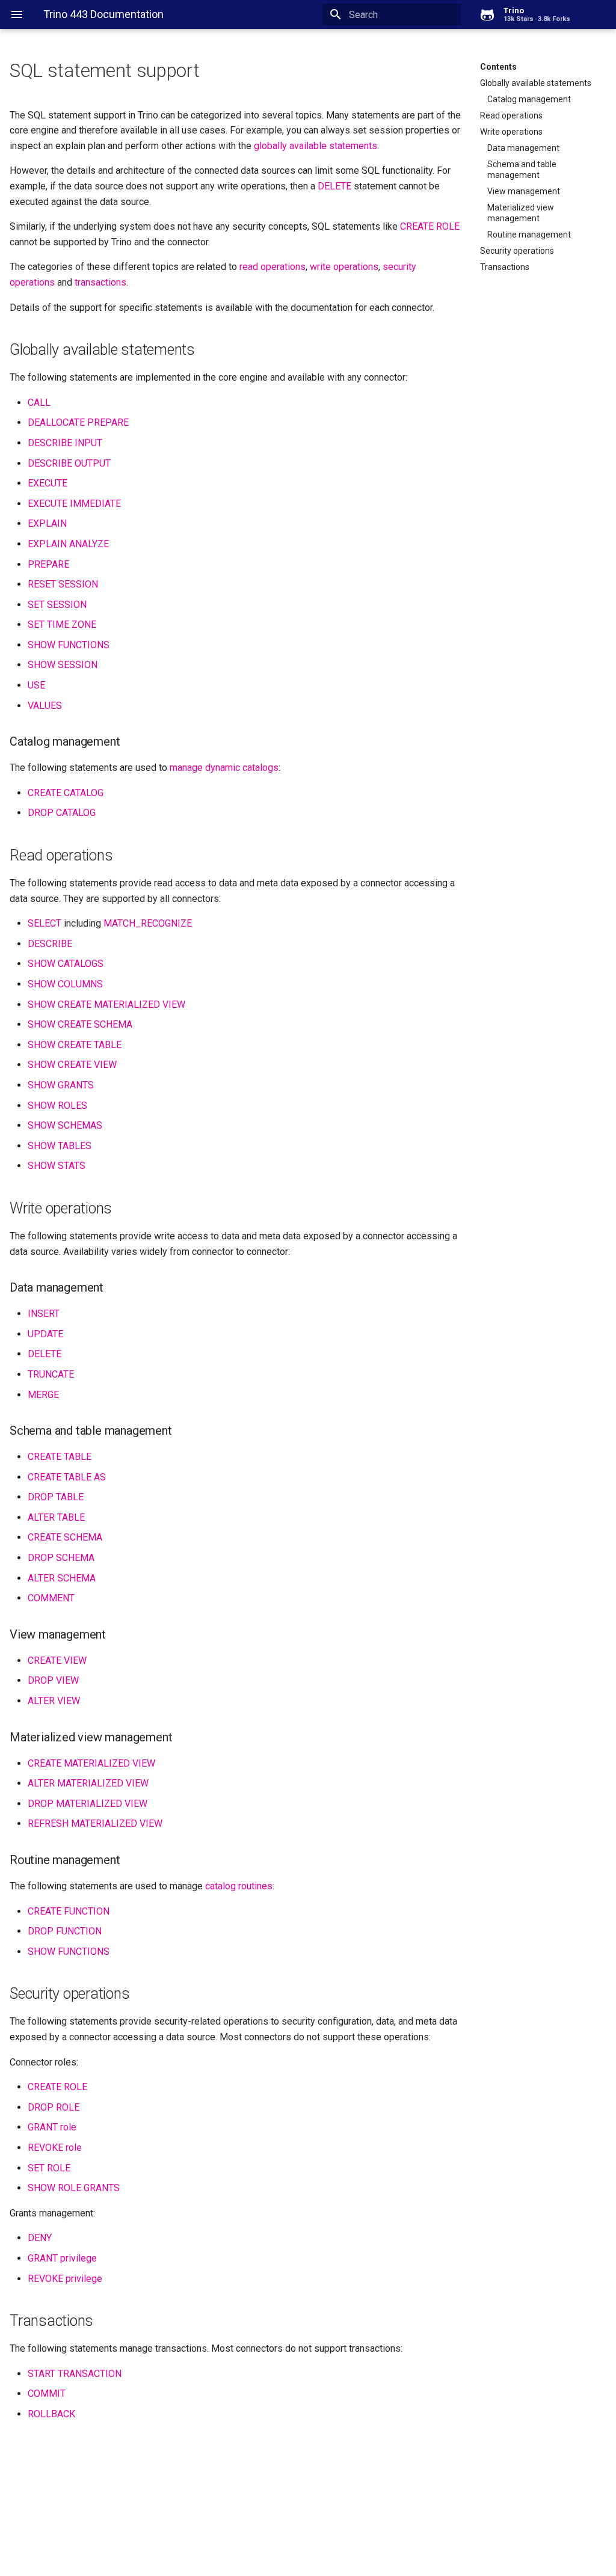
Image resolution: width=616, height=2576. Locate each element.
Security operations (517, 251)
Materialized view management (521, 213)
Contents (498, 67)
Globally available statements (536, 83)
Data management (523, 148)
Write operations (511, 132)
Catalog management (529, 99)
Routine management (529, 235)
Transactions (505, 267)
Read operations (511, 115)
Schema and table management (522, 170)
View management (524, 191)
